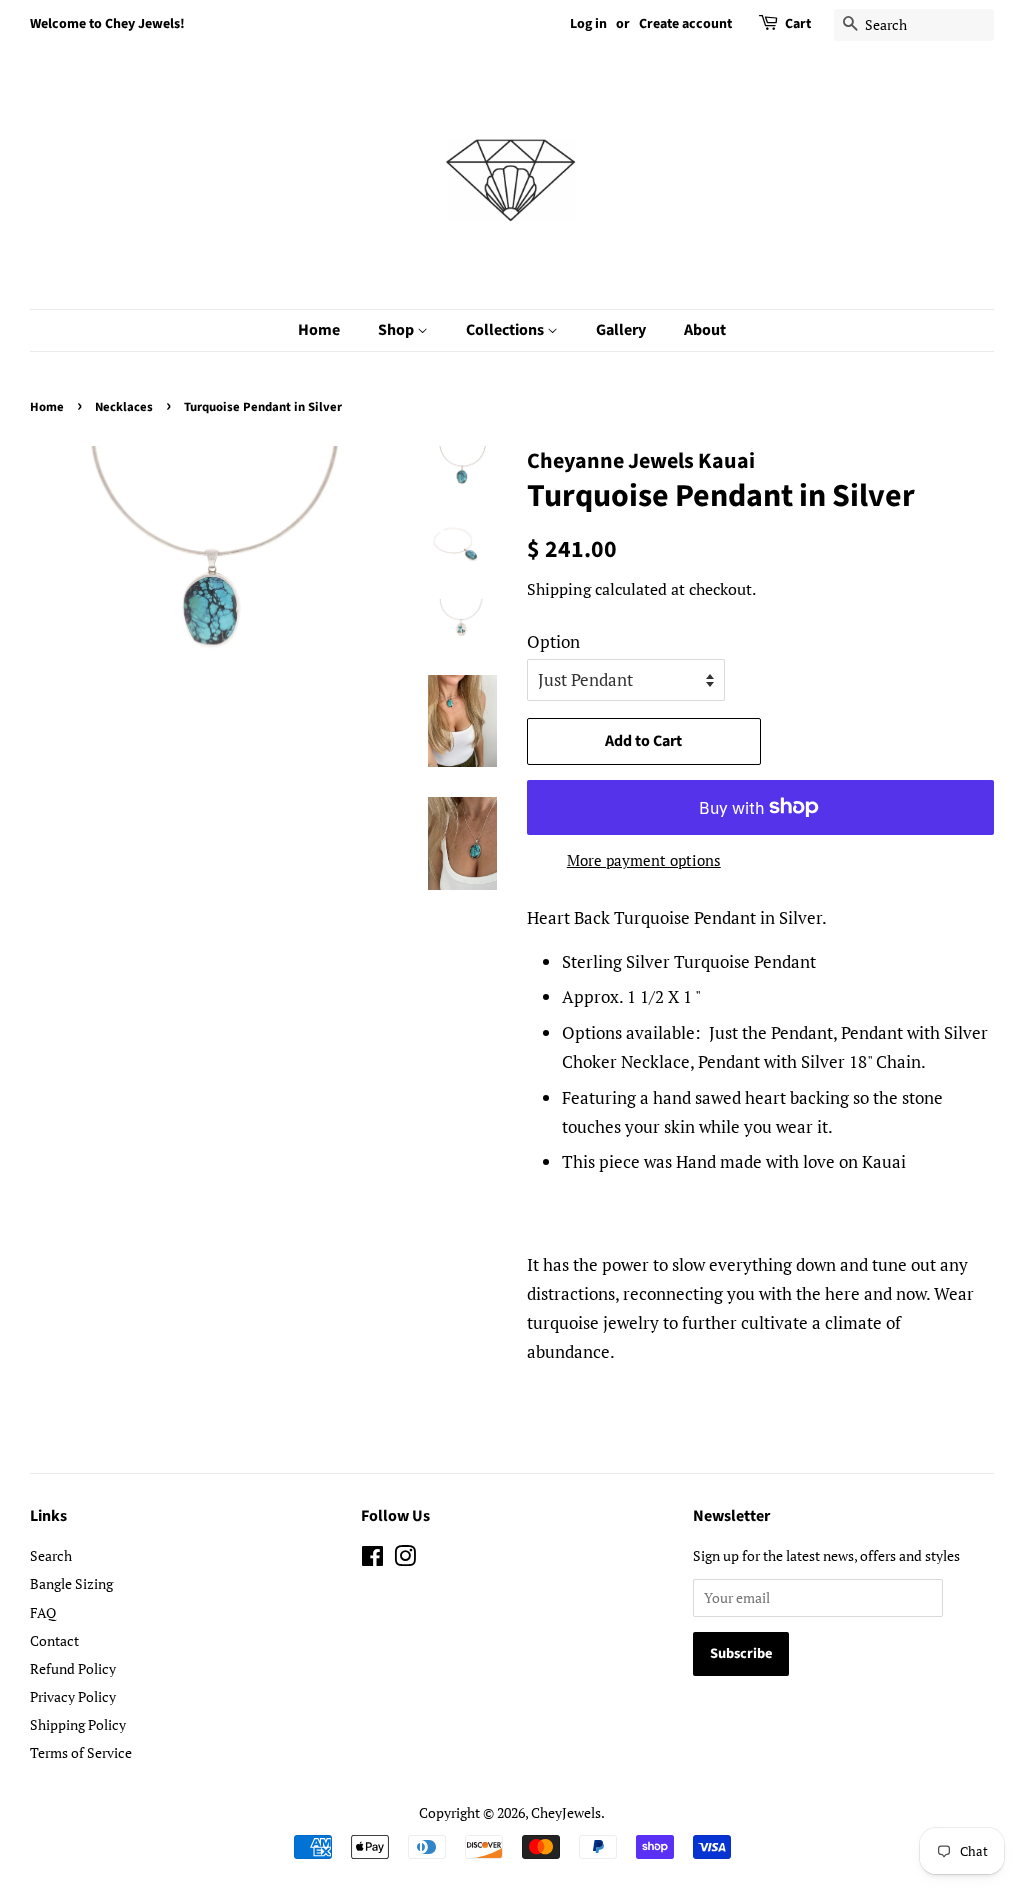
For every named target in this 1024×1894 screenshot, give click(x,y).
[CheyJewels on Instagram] (405, 1559)
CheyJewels (566, 1812)
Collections (506, 330)
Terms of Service (81, 1752)
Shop (397, 330)
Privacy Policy (73, 1696)
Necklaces (124, 407)
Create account (685, 24)
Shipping (559, 589)
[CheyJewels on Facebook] (372, 1559)
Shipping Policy (78, 1724)
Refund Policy (73, 1668)
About (705, 330)
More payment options (644, 860)
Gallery (621, 330)
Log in (588, 24)
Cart (798, 24)
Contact (54, 1640)
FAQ (43, 1612)
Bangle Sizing (71, 1583)
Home (319, 330)
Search (51, 1555)
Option (553, 641)
